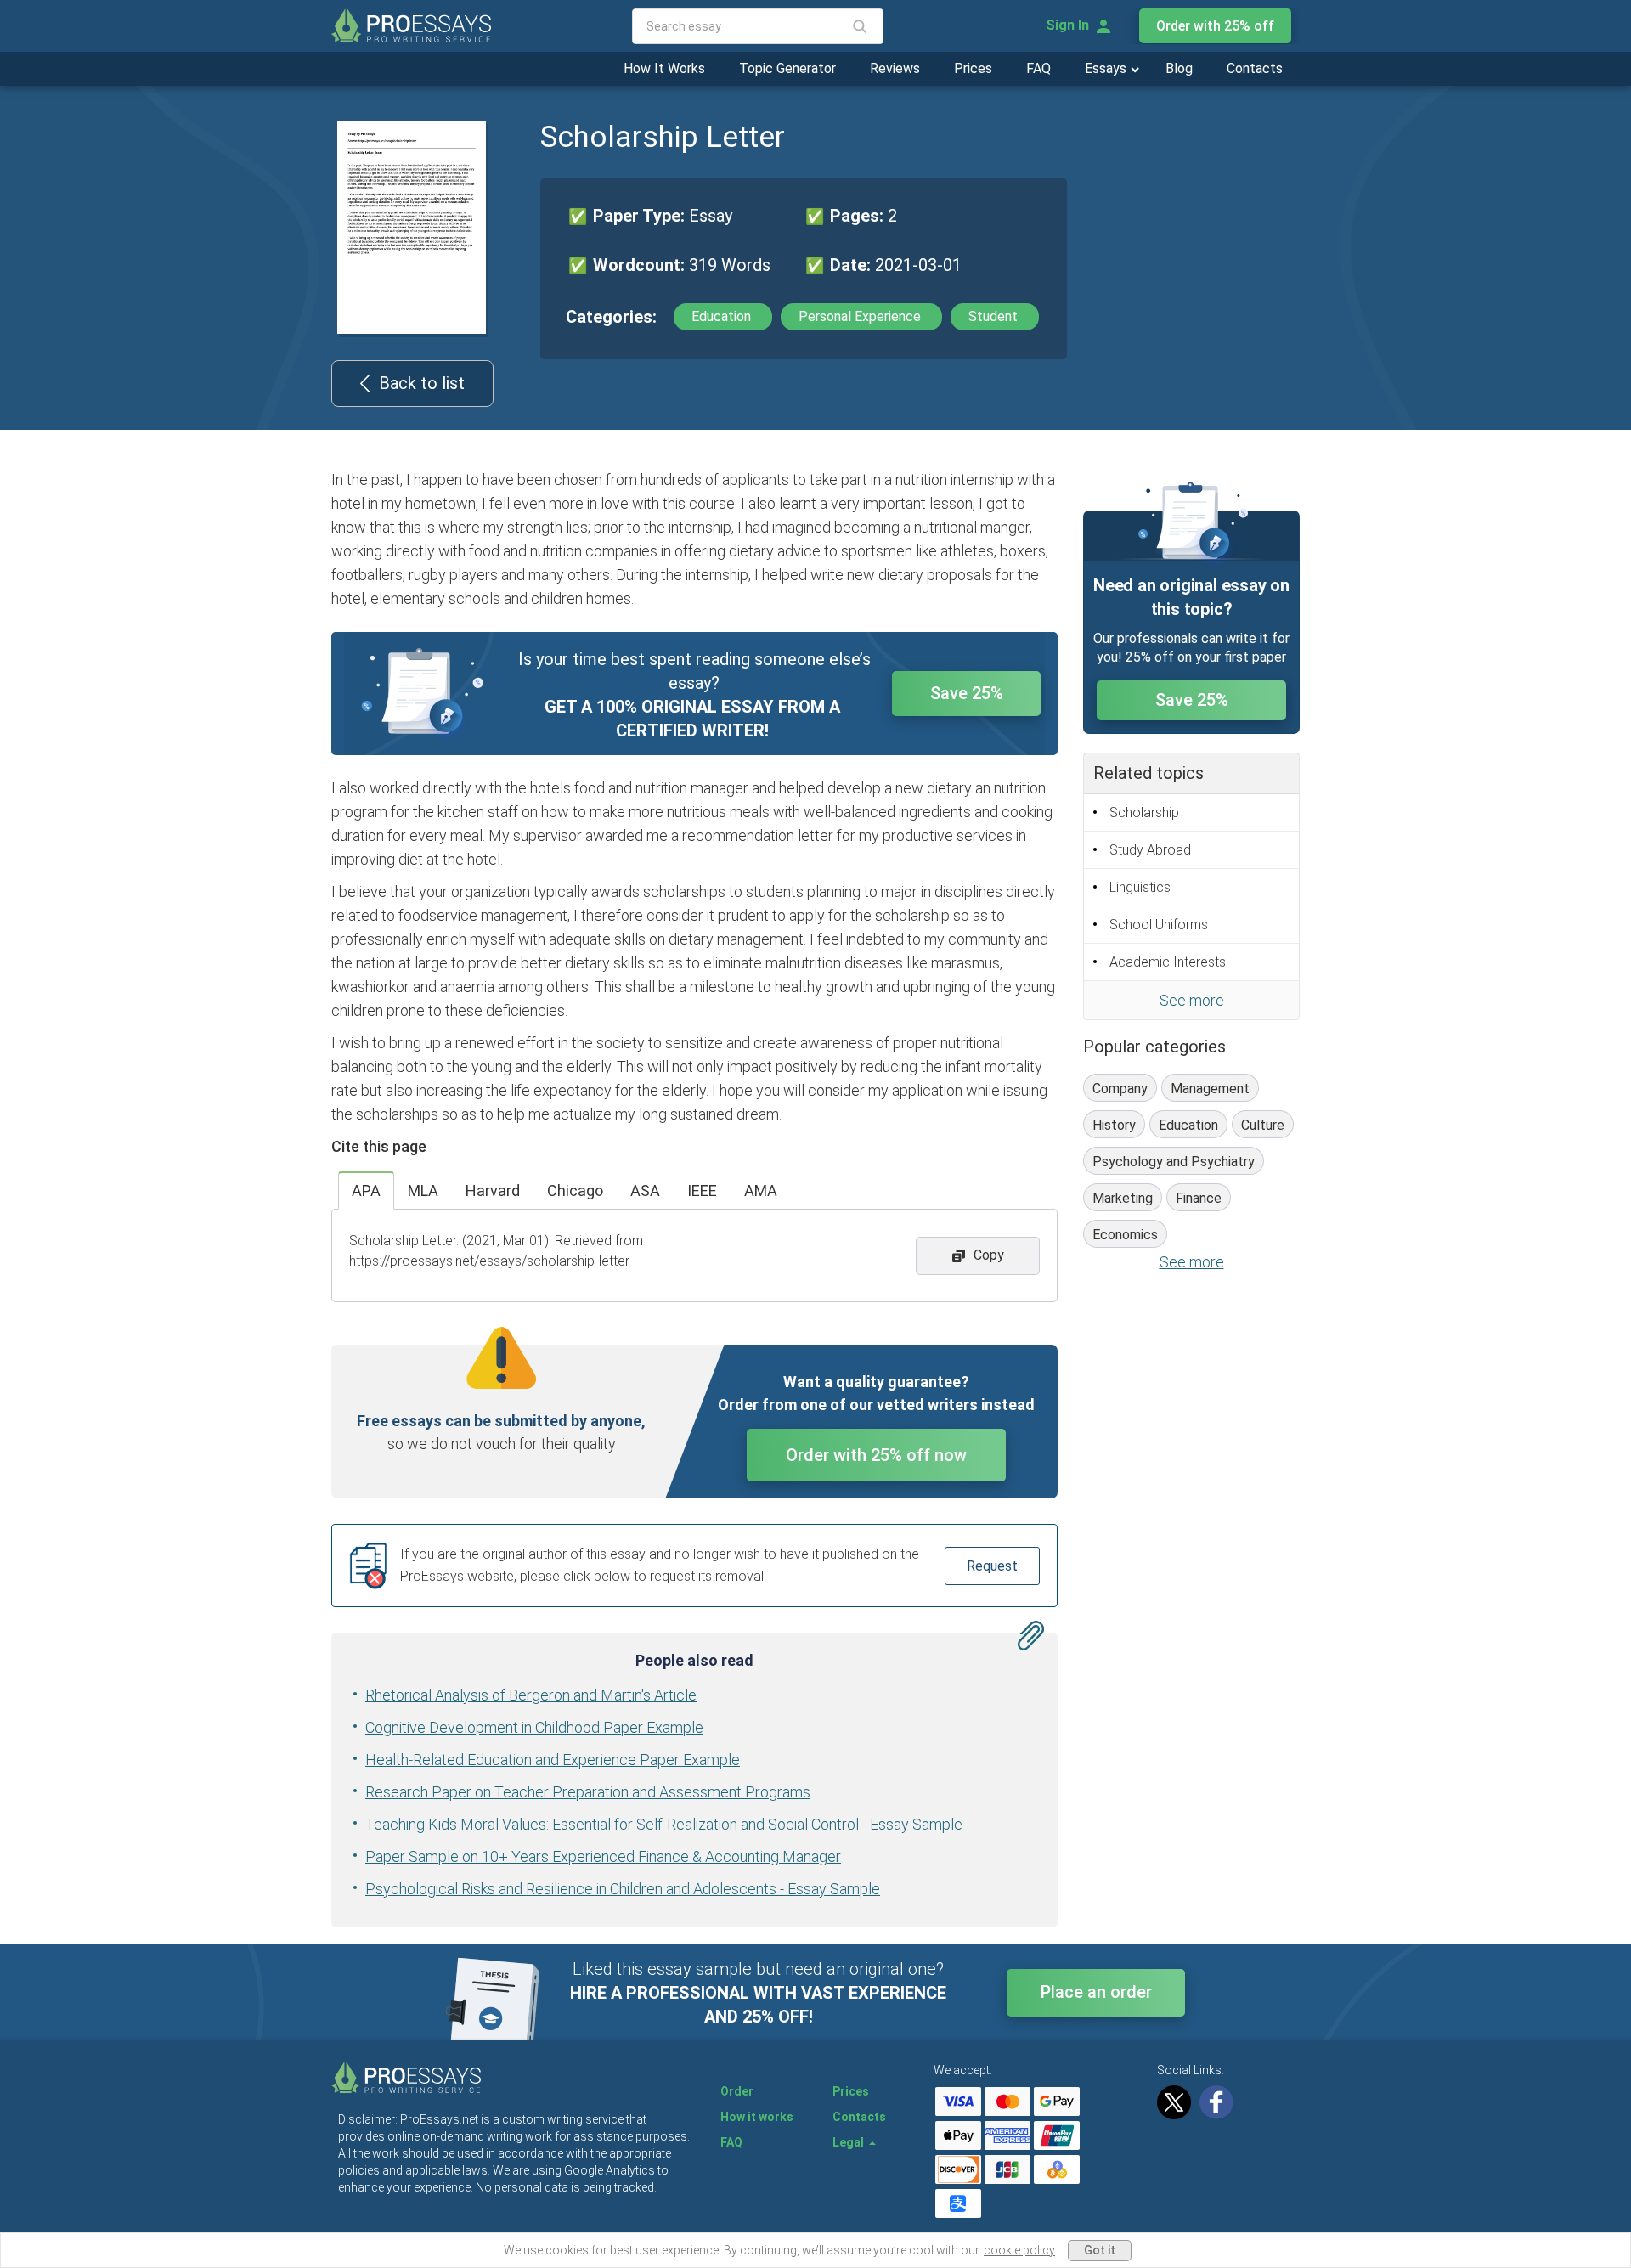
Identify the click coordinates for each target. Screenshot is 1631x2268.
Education (723, 316)
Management (1210, 1089)
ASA (645, 1190)
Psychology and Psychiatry (1174, 1162)
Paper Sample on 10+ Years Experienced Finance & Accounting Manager (603, 1856)
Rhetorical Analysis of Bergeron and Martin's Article (531, 1695)
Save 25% (967, 693)
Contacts (1255, 68)
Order (737, 2091)
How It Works (664, 68)
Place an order (1096, 1992)
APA (366, 1190)
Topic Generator (787, 68)
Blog (1179, 68)
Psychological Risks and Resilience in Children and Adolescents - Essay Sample (623, 1889)
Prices (973, 68)
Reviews (895, 68)
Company (1120, 1089)
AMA (761, 1190)
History (1114, 1125)
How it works (757, 2117)
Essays (1107, 68)
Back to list (422, 383)
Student (995, 316)
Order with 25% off (1215, 26)
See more (1192, 1000)
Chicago (575, 1190)
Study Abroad (1150, 850)
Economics (1125, 1235)
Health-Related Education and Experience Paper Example (553, 1760)
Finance (1199, 1198)
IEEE (702, 1190)
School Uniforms (1159, 925)
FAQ (1038, 68)
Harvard (493, 1190)
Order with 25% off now (876, 1455)
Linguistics (1140, 887)
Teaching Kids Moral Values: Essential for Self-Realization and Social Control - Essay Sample (664, 1824)
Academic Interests (1168, 962)
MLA (423, 1190)
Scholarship (1144, 812)
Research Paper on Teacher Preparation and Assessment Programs (588, 1792)
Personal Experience (861, 316)
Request (992, 1566)
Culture (1263, 1125)
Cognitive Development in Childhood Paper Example (534, 1727)
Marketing (1123, 1198)
